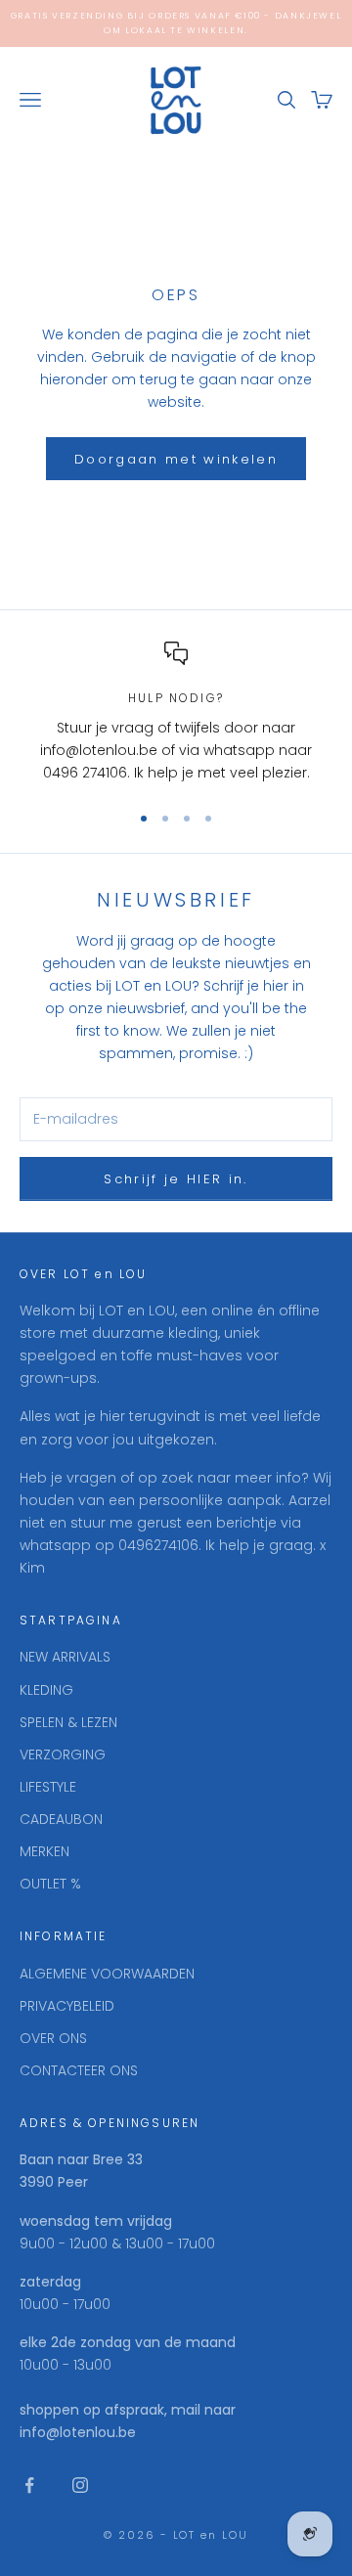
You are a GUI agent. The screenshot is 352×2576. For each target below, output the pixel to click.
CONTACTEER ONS (79, 2070)
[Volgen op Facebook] (29, 2485)
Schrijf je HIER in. (176, 1179)
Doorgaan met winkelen (176, 459)
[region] (176, 713)
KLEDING (46, 1690)
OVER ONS (53, 2038)
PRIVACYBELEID (67, 2006)
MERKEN (44, 1851)
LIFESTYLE (48, 1787)
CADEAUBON (61, 1819)
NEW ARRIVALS (65, 1657)
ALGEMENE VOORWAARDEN (107, 1974)
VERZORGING (63, 1754)
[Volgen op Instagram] (80, 2485)
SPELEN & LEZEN (68, 1722)
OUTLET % (50, 1884)
